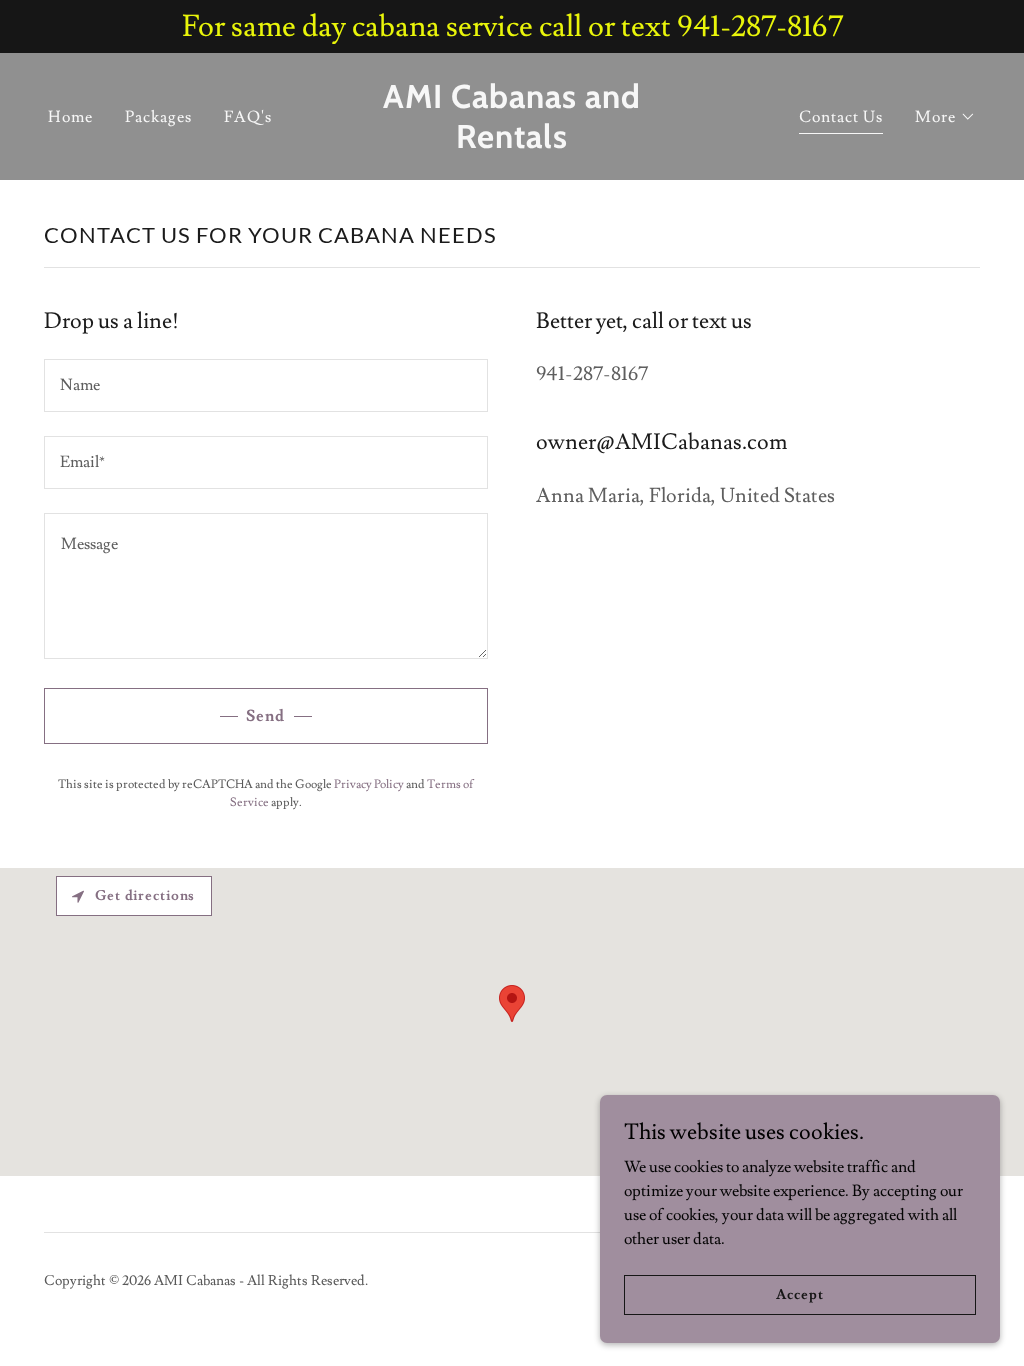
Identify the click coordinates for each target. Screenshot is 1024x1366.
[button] (945, 117)
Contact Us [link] (841, 117)
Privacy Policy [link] (369, 784)
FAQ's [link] (248, 117)
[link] (511, 143)
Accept (799, 1294)
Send (265, 716)
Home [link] (70, 117)
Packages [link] (158, 117)
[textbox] (266, 385)
